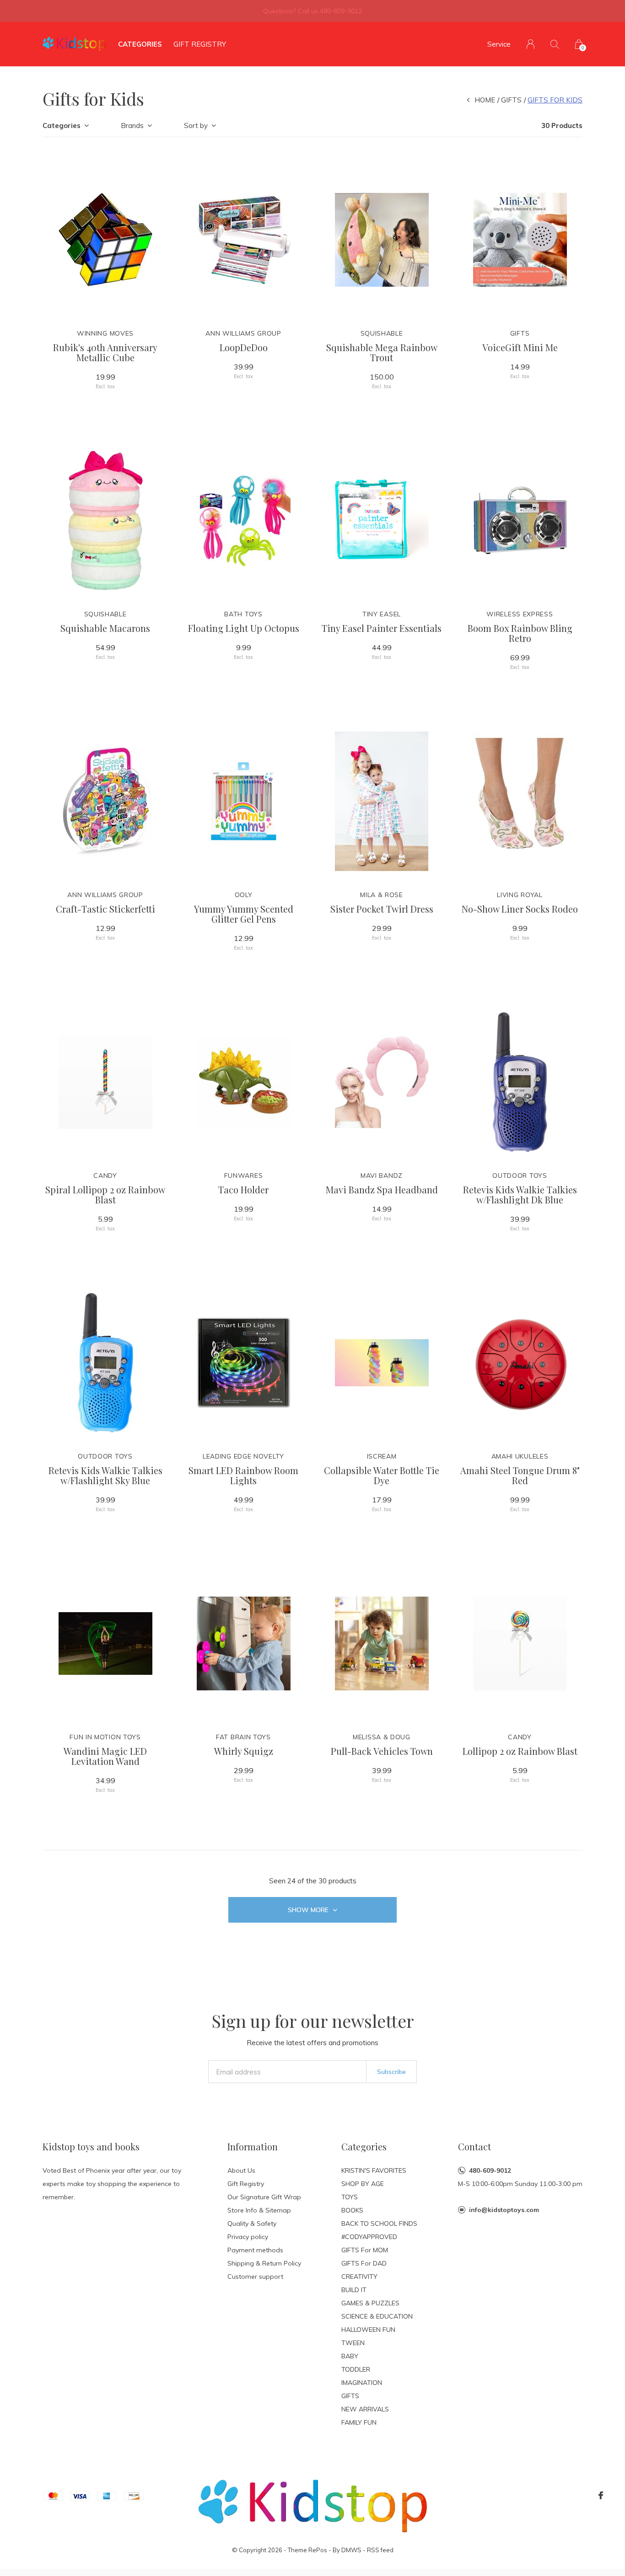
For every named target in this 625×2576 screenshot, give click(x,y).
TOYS (350, 2197)
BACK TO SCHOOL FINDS (379, 2223)
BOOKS (352, 2210)
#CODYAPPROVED (369, 2237)
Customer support (255, 2277)
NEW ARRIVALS (365, 2409)
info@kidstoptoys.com (504, 2210)
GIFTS (511, 100)
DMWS (351, 2550)
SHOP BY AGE (363, 2184)
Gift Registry (200, 44)
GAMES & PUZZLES (370, 2303)
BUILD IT (354, 2290)
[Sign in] (531, 44)
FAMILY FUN (359, 2422)
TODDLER (356, 2369)
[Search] (555, 44)
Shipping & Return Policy (264, 2263)
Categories (140, 44)
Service (499, 44)
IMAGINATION (362, 2383)
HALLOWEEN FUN (368, 2330)
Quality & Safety (252, 2223)
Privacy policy (248, 2237)
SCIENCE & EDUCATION (377, 2316)
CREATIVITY (359, 2277)
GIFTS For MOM (365, 2250)
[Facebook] (601, 2496)
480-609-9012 (490, 2170)
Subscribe (391, 2072)
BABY (350, 2356)
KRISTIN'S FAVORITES (374, 2170)
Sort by (196, 126)
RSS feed (380, 2550)
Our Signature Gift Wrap (264, 2197)
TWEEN (353, 2343)
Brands (132, 126)
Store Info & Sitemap (259, 2210)
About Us (241, 2170)
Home (485, 100)
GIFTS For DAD (364, 2263)
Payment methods (255, 2250)
